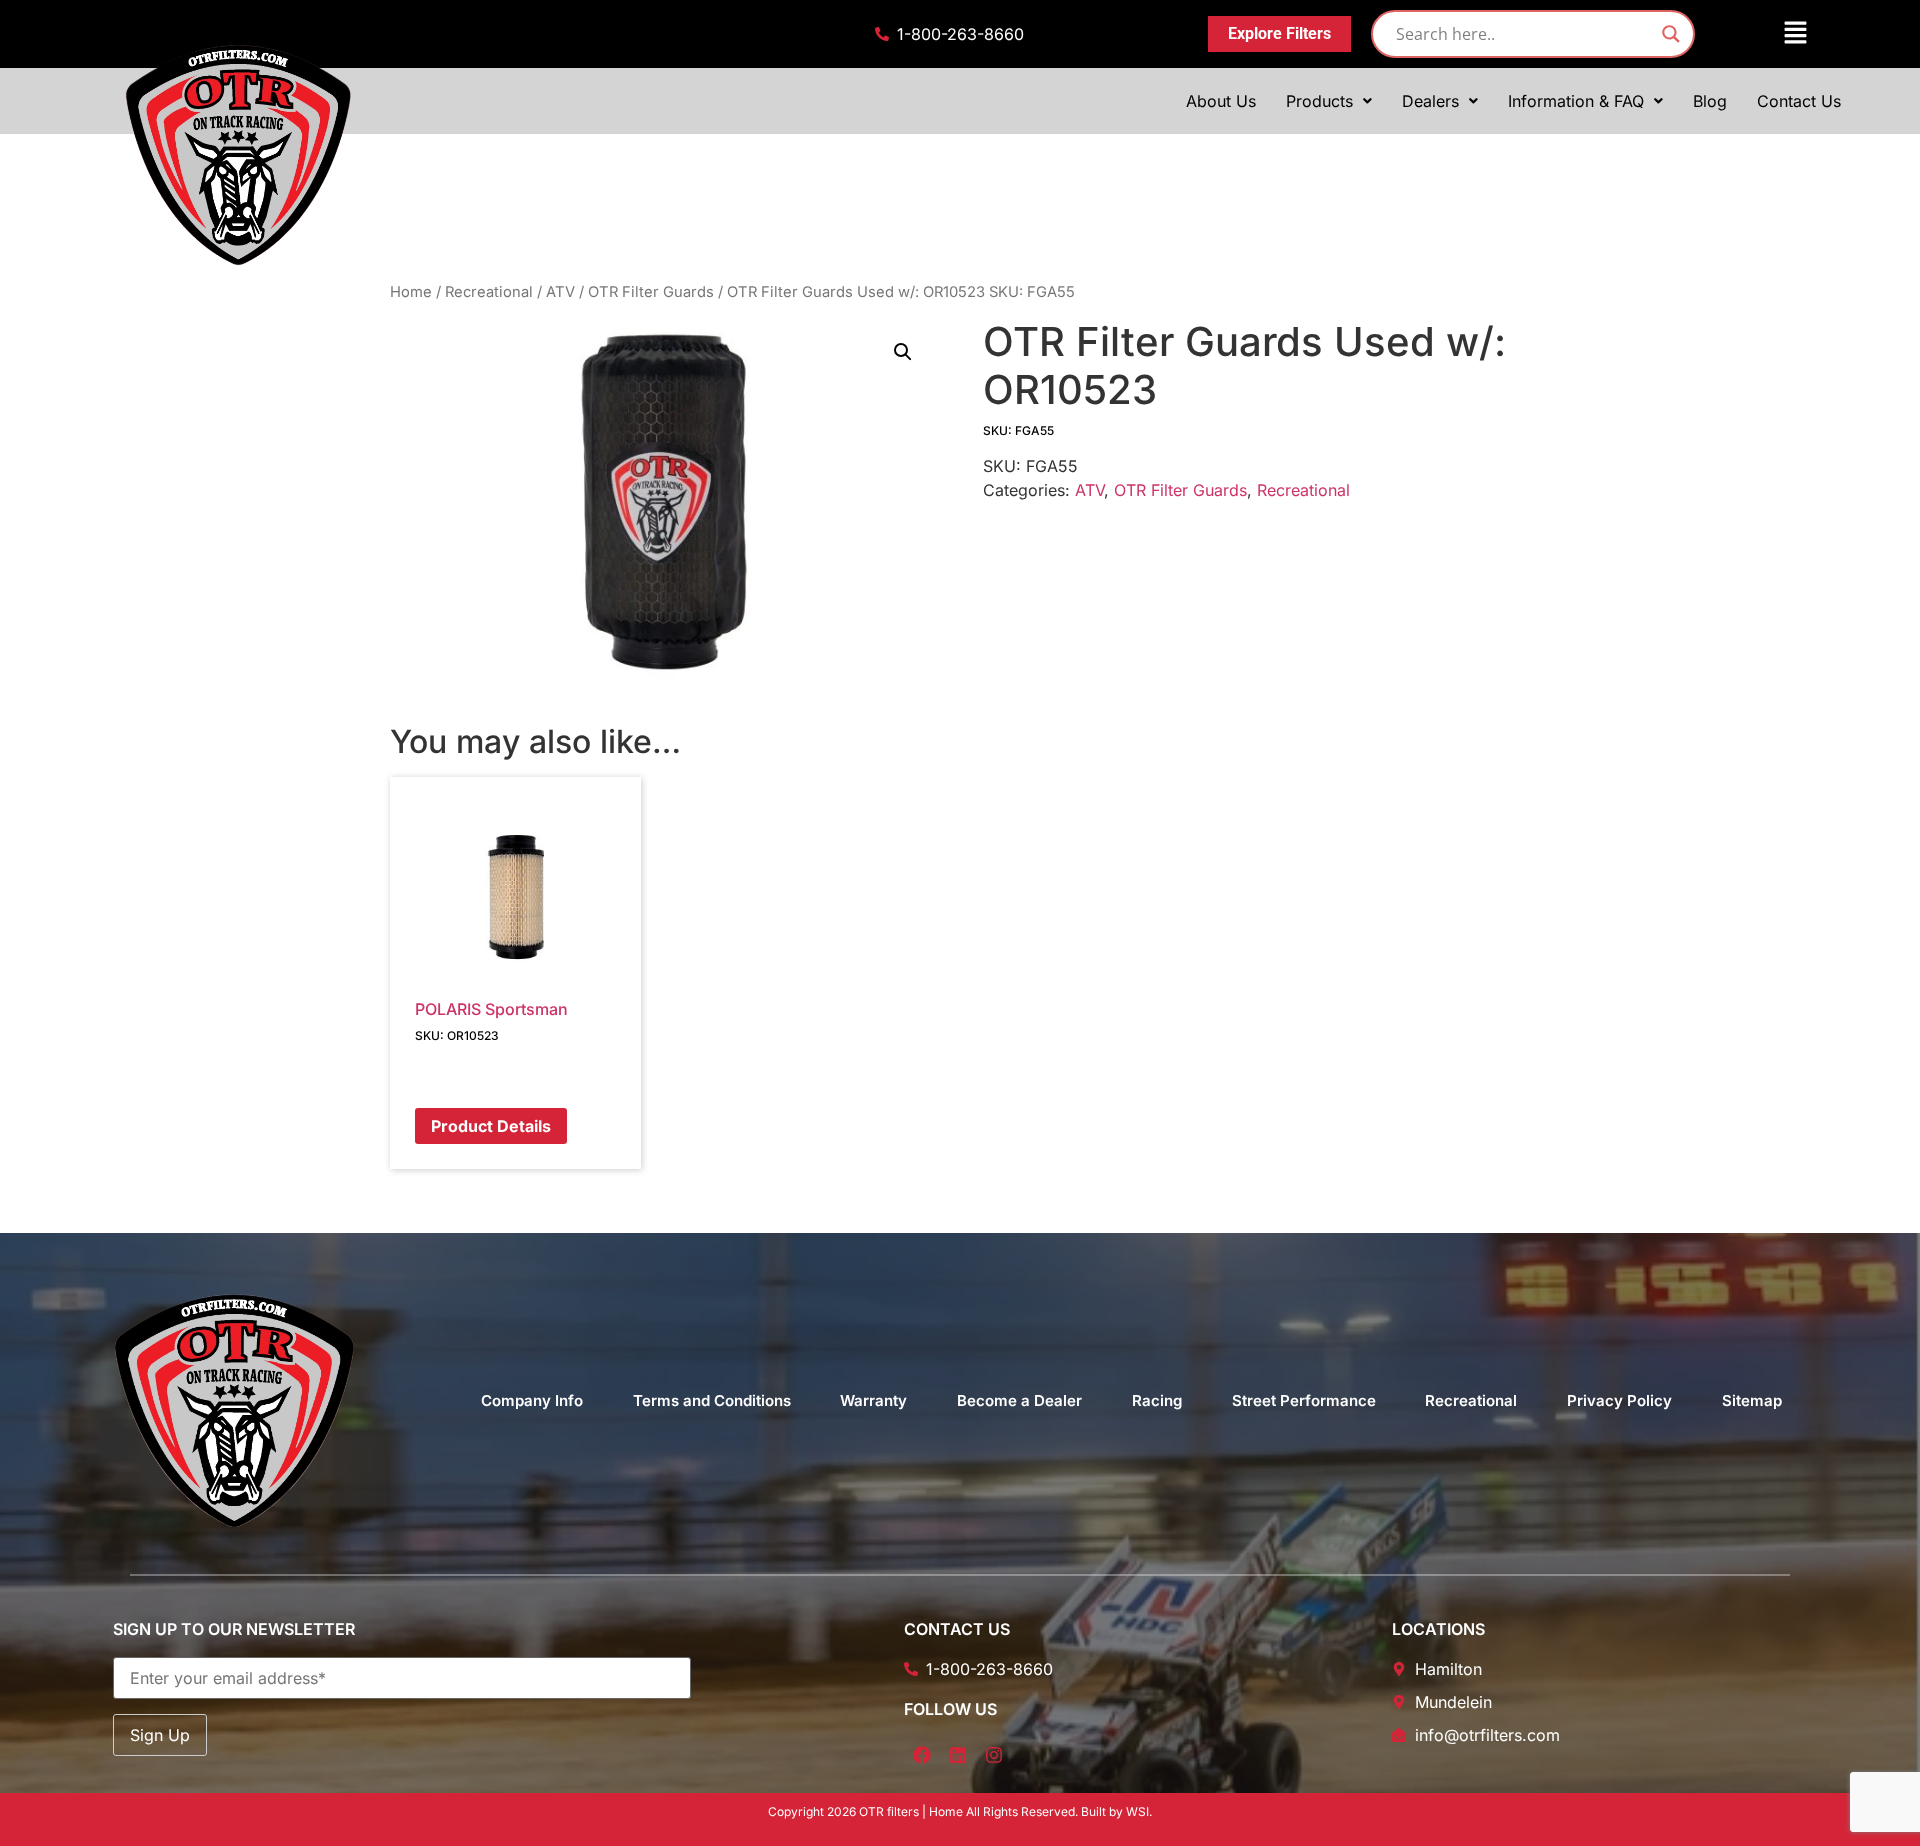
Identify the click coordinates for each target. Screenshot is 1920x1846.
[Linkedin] (958, 1755)
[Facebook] (922, 1755)
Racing (1157, 1400)
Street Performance (1304, 1400)
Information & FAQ (1576, 101)
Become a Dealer (1019, 1400)
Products (1319, 101)
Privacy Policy (1619, 1400)
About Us (1221, 101)
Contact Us (1799, 101)
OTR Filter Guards (651, 292)
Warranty (873, 1400)
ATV (560, 292)
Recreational (489, 292)
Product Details (491, 1126)
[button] (1765, 33)
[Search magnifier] (1671, 34)
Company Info (532, 1400)
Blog (1710, 101)
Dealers (1430, 101)
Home (411, 292)
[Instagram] (994, 1755)
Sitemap (1752, 1400)
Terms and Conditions (712, 1400)
